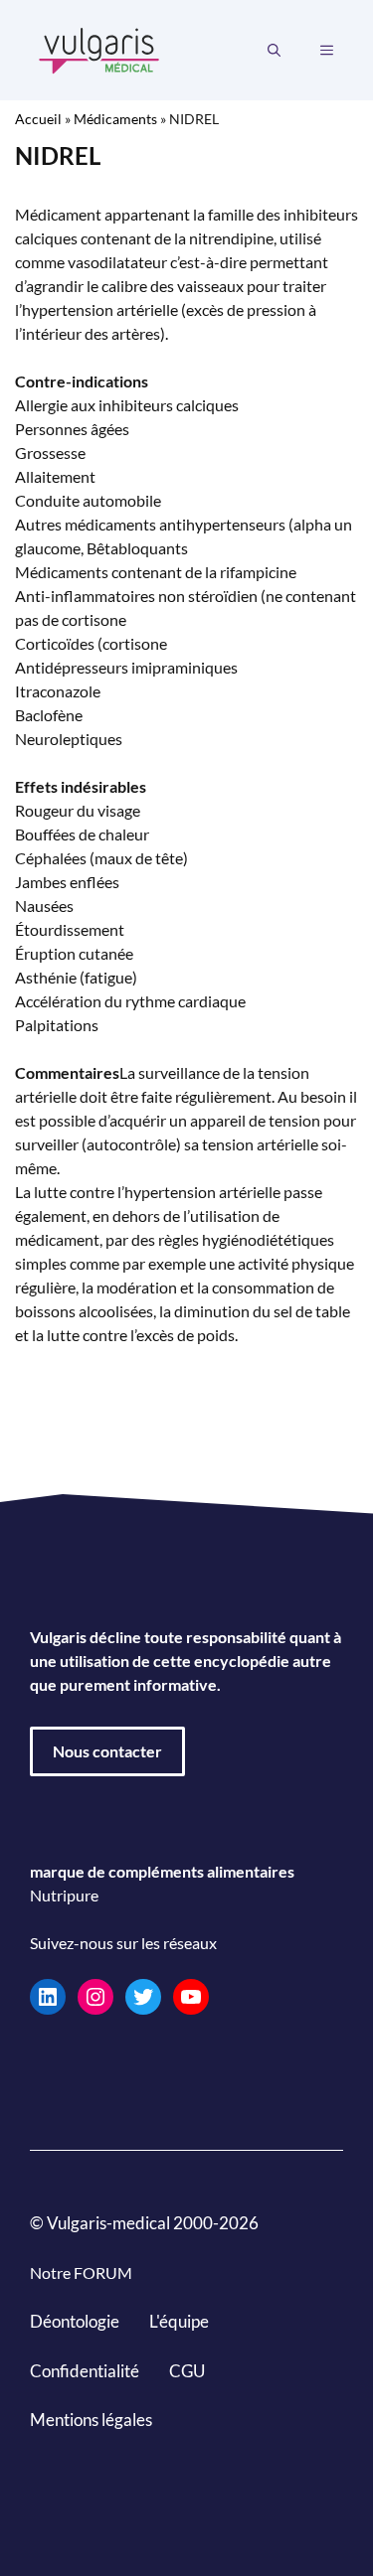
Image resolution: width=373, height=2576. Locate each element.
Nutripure (64, 1895)
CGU (187, 2371)
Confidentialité (85, 2371)
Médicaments (115, 119)
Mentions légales (91, 2420)
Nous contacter (107, 1751)
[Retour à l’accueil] (99, 48)
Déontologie (75, 2321)
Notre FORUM (81, 2273)
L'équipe (179, 2321)
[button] (274, 51)
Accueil (38, 119)
